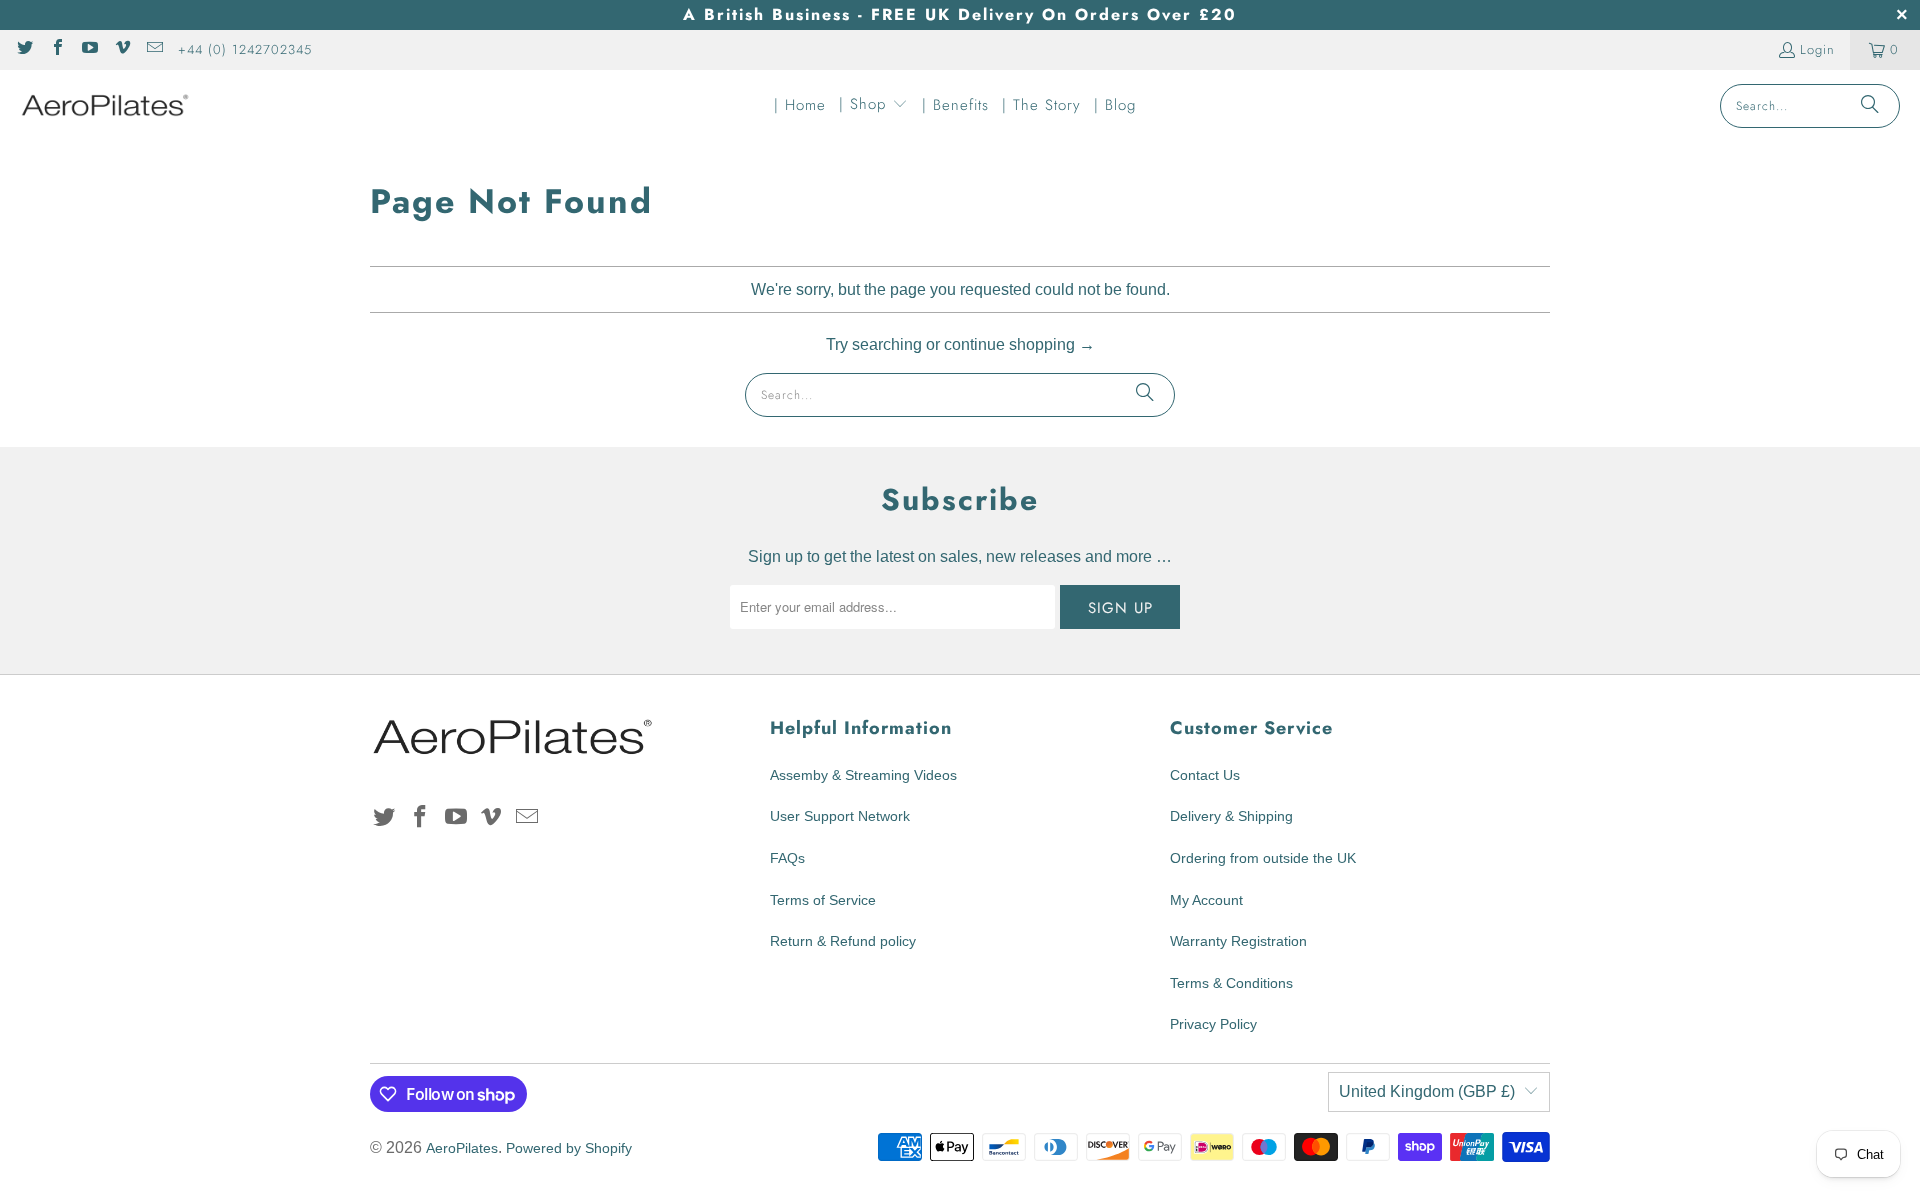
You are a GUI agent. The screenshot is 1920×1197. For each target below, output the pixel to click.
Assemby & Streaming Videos (863, 775)
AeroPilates (462, 1148)
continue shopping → (1019, 344)
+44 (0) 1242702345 (245, 49)
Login (1817, 49)
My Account (1206, 900)
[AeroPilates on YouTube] (89, 49)
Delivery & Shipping (1231, 816)
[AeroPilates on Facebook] (56, 49)
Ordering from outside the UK (1263, 858)
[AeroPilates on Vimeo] (121, 49)
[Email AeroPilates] (154, 49)
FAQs (787, 858)
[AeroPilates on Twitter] (24, 49)
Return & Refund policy (843, 941)
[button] (873, 106)
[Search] (1870, 106)
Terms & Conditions (1231, 983)
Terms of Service (823, 900)
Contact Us (1205, 775)
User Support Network (840, 816)
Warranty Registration (1238, 941)
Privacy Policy (1213, 1024)
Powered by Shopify (569, 1148)
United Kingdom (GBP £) (1427, 1091)
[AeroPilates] (105, 105)
